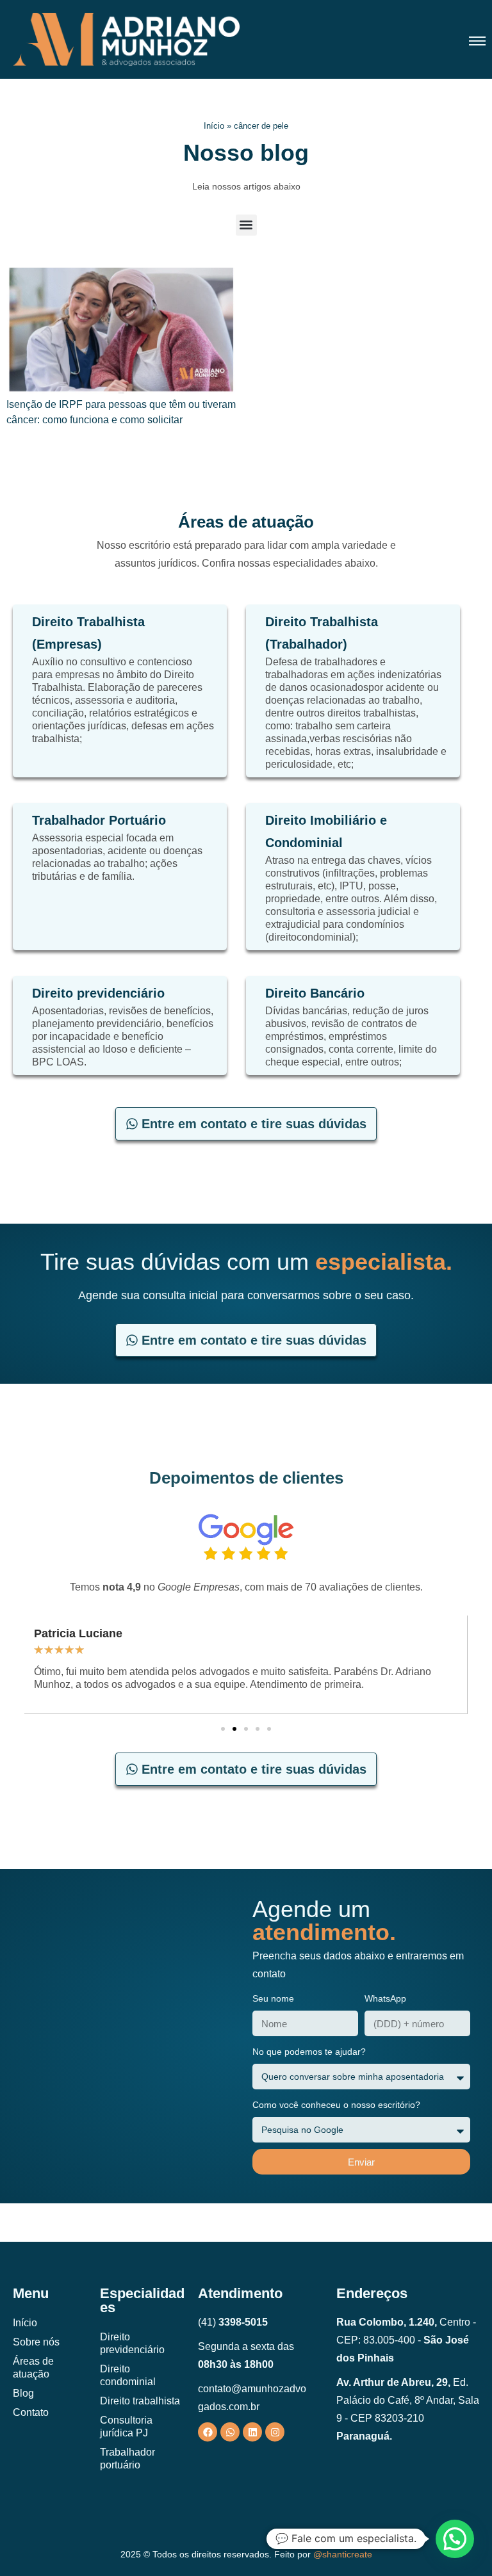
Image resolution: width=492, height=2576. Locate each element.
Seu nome (273, 1998)
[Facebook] (208, 2432)
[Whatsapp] (230, 2432)
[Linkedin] (252, 2432)
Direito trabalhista (140, 2401)
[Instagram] (275, 2432)
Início (214, 126)
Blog (23, 2393)
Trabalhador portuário (127, 2459)
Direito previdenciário (132, 2343)
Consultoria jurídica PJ (126, 2426)
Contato (31, 2412)
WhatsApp (385, 1998)
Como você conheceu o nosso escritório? (336, 2105)
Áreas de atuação (33, 2368)
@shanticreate (343, 2554)
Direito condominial (128, 2375)
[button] (246, 225)
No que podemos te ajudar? (309, 2052)
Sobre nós (36, 2342)
